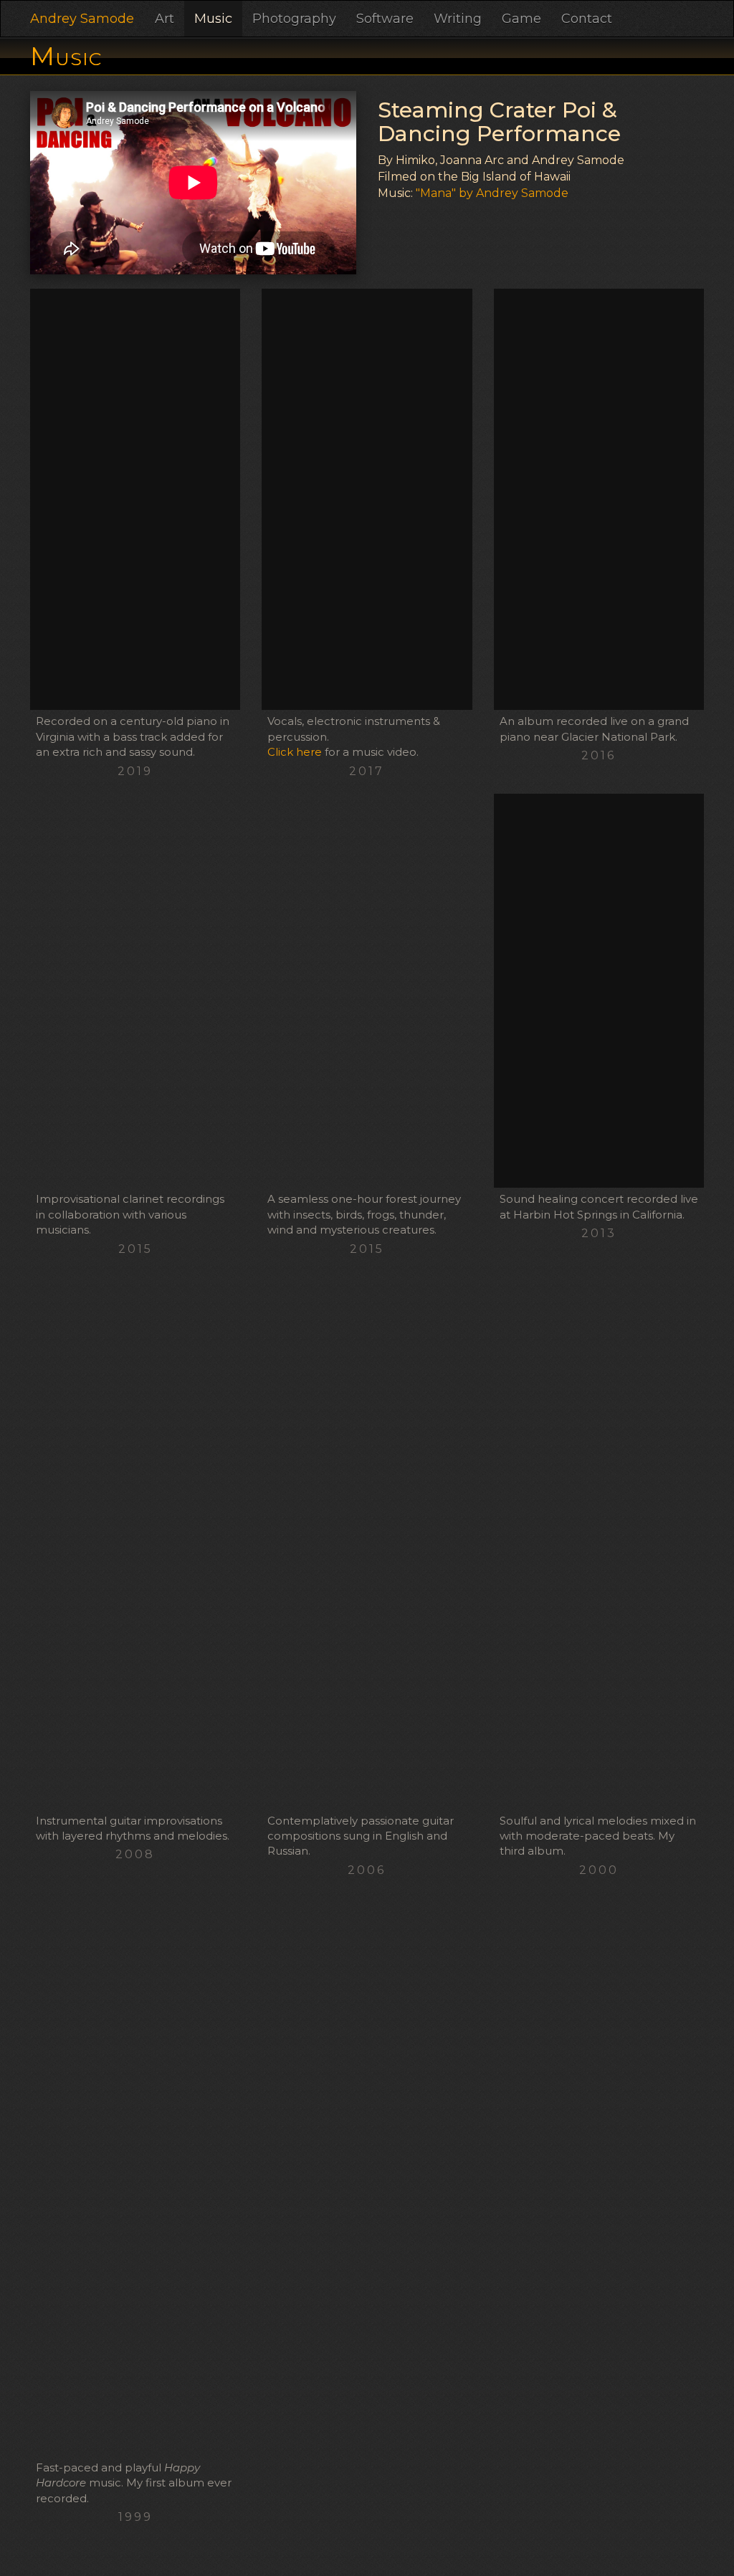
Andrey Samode (82, 19)
